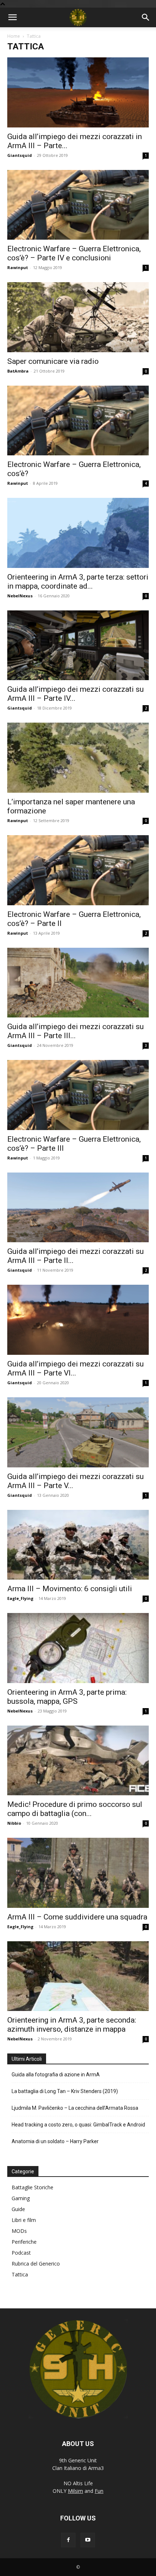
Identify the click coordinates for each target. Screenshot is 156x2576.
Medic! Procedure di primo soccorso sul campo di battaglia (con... (75, 1809)
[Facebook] (68, 2540)
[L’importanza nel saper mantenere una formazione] (78, 758)
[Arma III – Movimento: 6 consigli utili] (78, 1545)
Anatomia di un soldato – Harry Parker (55, 2141)
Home (14, 36)
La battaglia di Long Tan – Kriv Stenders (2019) (65, 2091)
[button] (146, 17)
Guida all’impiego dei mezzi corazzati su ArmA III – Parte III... (75, 1031)
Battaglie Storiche (32, 2187)
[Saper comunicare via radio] (78, 317)
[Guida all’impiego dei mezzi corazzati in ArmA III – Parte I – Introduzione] (78, 92)
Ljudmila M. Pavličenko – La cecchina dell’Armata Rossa (75, 2108)
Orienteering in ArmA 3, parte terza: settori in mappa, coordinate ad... (78, 582)
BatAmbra (18, 371)
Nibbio (14, 1823)
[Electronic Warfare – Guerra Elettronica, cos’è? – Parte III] (78, 1095)
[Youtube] (88, 2540)
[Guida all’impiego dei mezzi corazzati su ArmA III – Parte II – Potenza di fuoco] (78, 1208)
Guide (18, 2209)
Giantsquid (20, 155)
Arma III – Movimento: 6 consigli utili (70, 1589)
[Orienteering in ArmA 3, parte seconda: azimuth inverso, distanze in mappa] (78, 1976)
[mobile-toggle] (12, 17)
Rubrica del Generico (36, 2264)
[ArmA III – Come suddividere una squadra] (78, 1873)
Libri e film (24, 2220)
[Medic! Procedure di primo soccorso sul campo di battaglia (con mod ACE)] (78, 1761)
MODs (19, 2231)
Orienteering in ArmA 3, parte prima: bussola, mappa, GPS (67, 1697)
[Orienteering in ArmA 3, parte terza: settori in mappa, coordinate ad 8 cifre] (78, 533)
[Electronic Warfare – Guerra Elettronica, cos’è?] (78, 421)
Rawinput (18, 267)
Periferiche (24, 2242)
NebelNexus (20, 596)
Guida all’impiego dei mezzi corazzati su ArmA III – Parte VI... (75, 1368)
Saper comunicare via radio (53, 361)
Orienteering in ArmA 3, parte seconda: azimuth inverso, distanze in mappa (72, 2025)
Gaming (21, 2198)
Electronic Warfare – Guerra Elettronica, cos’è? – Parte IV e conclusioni (74, 253)
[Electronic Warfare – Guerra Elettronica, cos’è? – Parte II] (78, 870)
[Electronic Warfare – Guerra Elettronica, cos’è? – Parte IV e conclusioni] (78, 205)
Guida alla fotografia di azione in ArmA (56, 2075)
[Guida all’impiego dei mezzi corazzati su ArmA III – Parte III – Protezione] (78, 983)
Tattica (20, 2274)
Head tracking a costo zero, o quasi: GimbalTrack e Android (78, 2125)
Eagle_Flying (20, 1598)
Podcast (21, 2253)
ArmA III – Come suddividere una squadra (77, 1917)
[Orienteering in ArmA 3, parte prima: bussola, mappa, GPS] (78, 1648)
